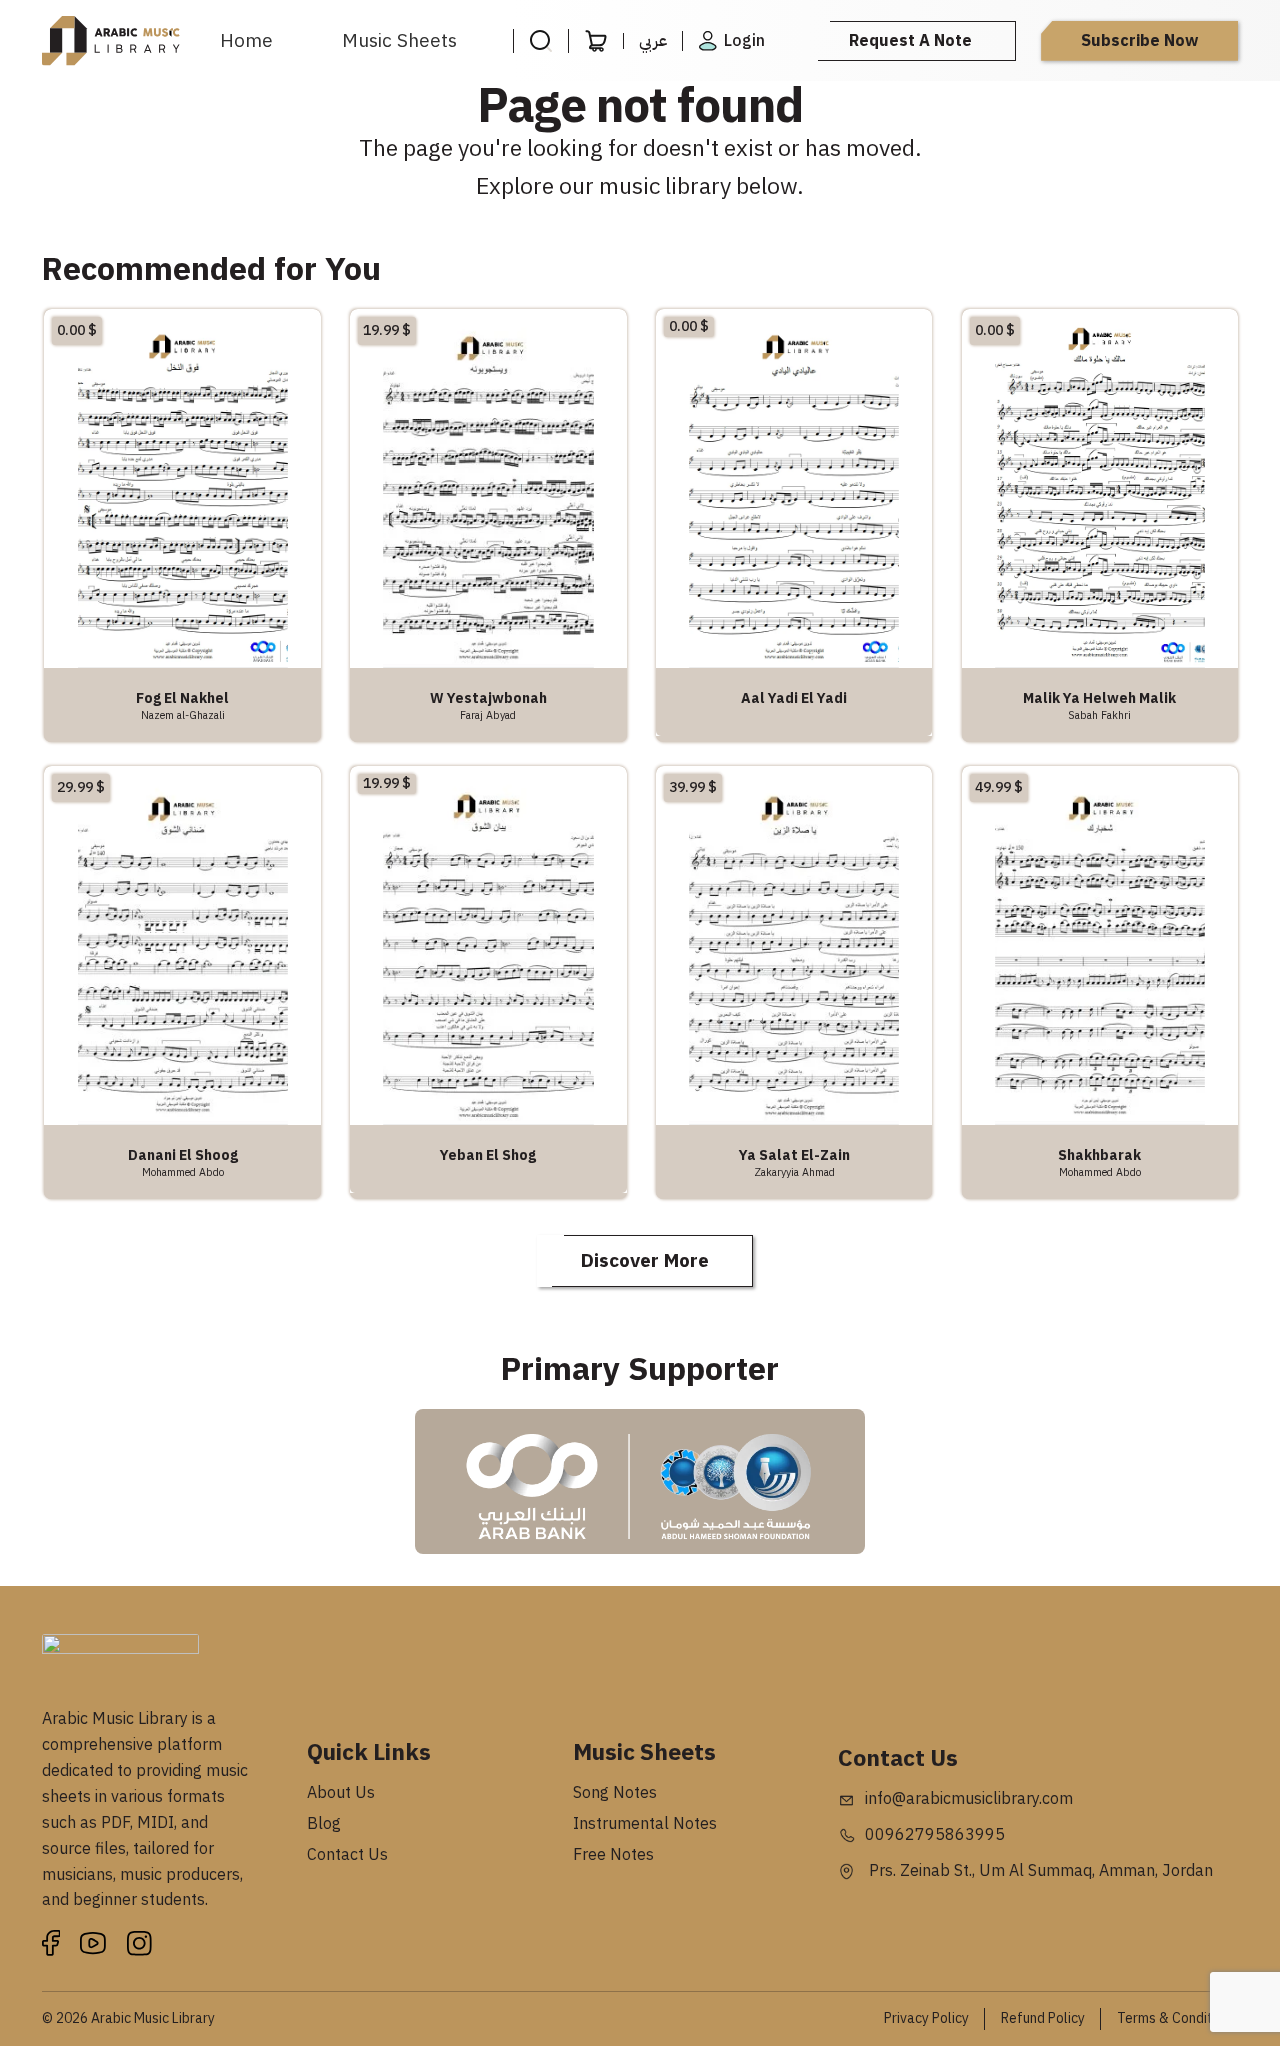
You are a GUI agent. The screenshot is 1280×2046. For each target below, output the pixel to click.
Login (744, 41)
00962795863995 (935, 1835)
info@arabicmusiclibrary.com (969, 1799)
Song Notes (615, 1793)
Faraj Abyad (488, 715)
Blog (324, 1824)
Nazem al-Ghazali (183, 715)
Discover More (645, 1260)
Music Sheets (399, 40)
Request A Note (910, 41)
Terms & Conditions (1177, 2018)
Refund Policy (1043, 2018)
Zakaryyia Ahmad (794, 1172)
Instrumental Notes (645, 1824)
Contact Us (347, 1855)
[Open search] (540, 41)
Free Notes (613, 1855)
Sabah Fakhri (1099, 715)
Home (246, 40)
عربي (653, 41)
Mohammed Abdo (183, 1172)
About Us (341, 1793)
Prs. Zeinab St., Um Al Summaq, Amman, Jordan (1039, 1871)
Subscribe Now (1139, 41)
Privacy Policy (926, 2018)
